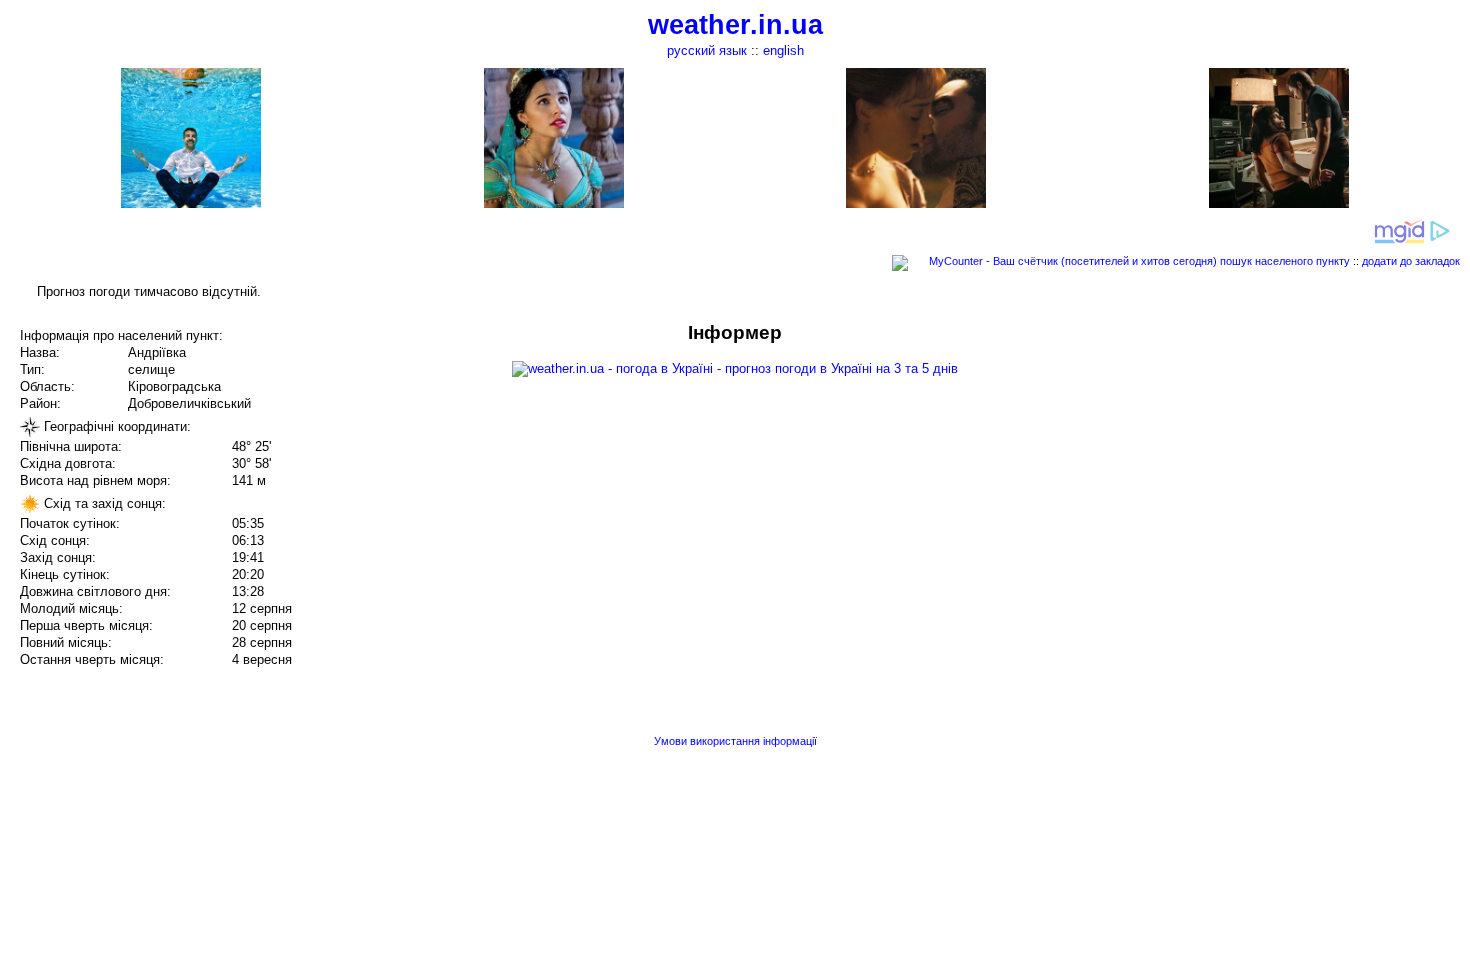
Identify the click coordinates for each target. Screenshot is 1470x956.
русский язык (707, 50)
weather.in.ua (735, 25)
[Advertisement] (1268, 462)
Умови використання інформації (735, 741)
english (783, 50)
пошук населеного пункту (1285, 261)
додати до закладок (1411, 261)
